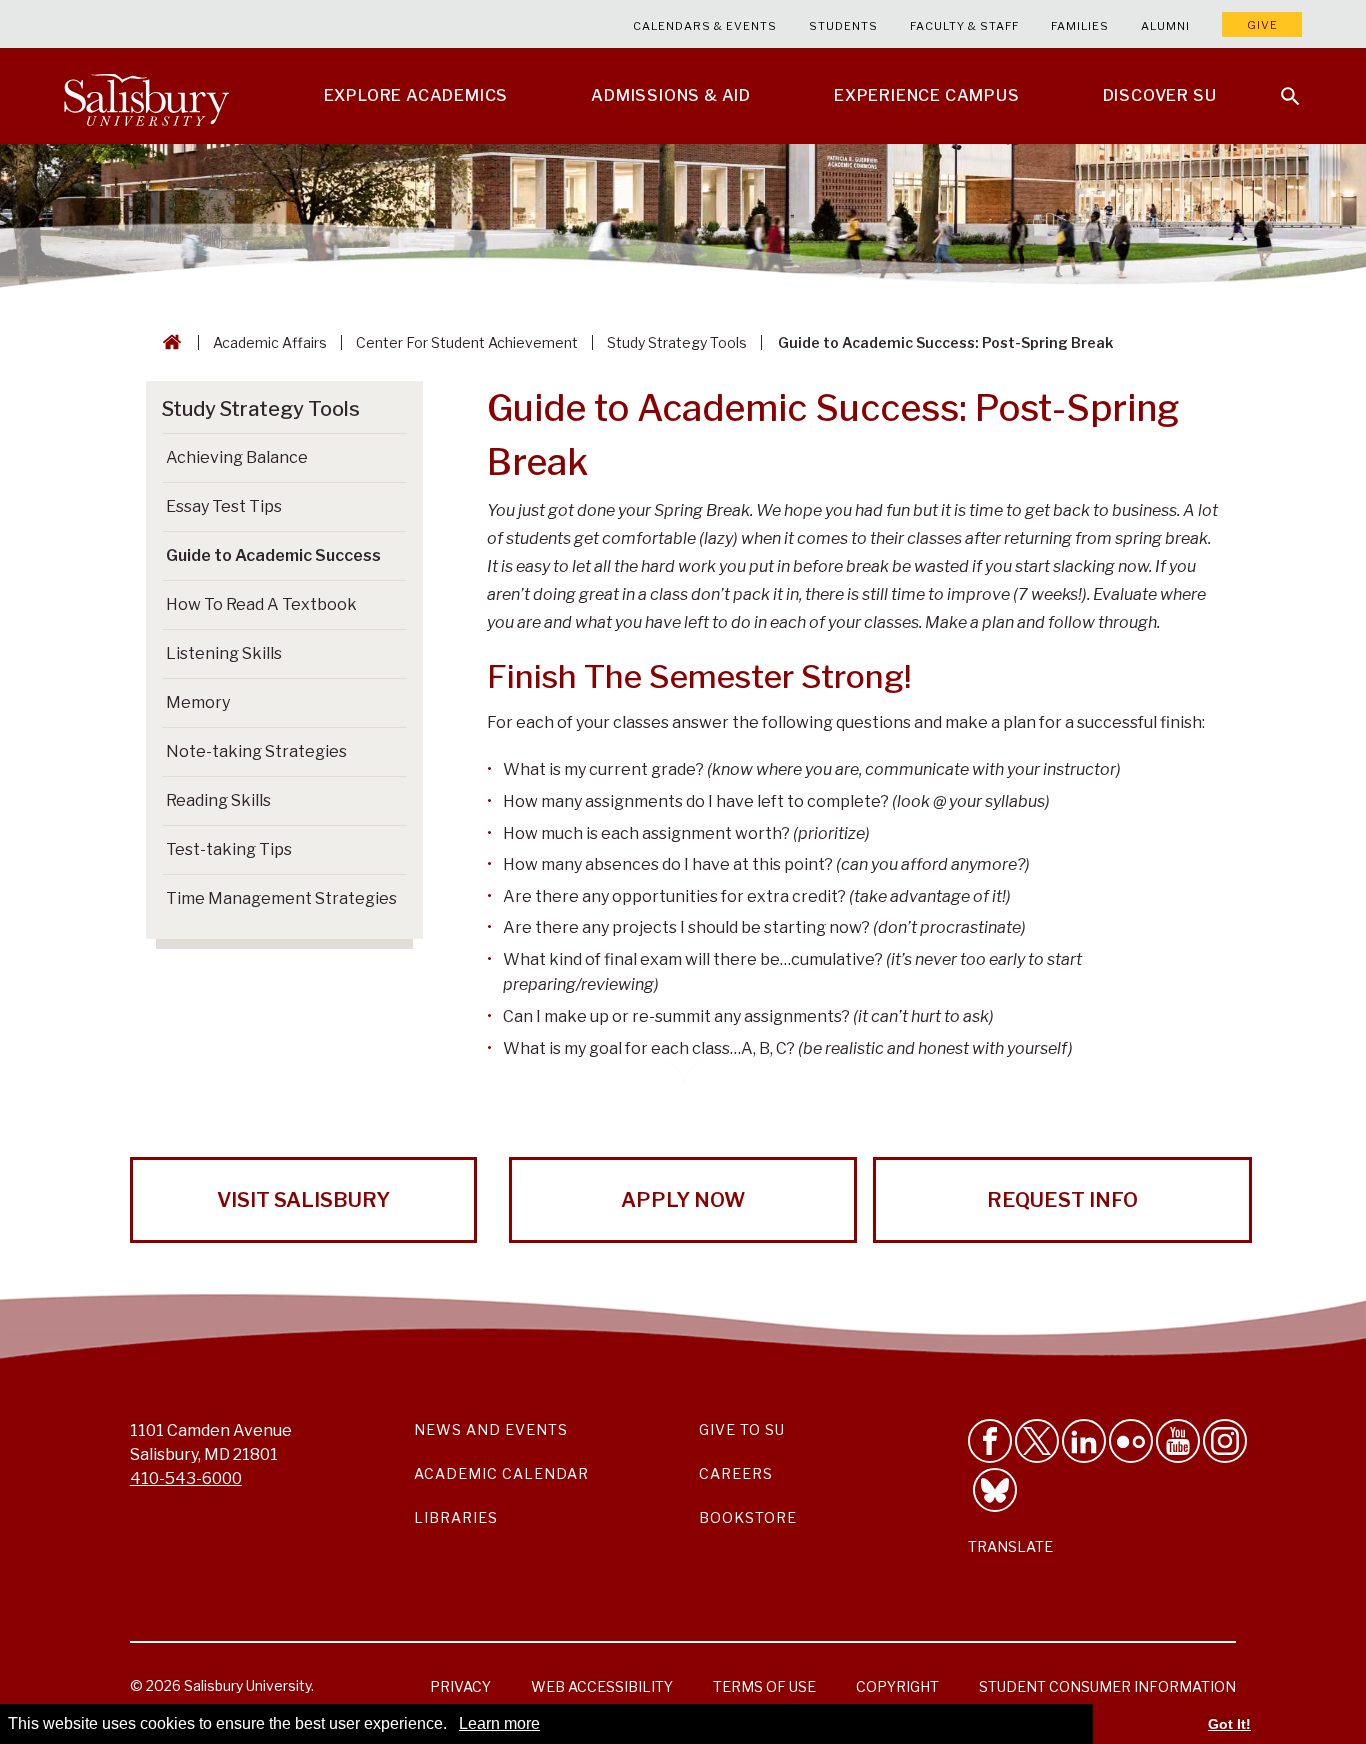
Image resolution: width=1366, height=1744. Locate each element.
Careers (736, 1473)
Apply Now (683, 1200)
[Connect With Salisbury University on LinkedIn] (1084, 1441)
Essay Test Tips (224, 506)
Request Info (1062, 1200)
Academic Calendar (501, 1473)
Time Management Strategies (281, 898)
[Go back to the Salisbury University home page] (168, 342)
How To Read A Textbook (261, 604)
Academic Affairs (270, 342)
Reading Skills (218, 800)
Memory (198, 702)
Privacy (460, 1686)
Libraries (456, 1517)
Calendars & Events (705, 26)
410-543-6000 (186, 1478)
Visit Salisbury (303, 1200)
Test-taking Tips (229, 849)
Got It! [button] (1229, 1724)
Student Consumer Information (1107, 1686)
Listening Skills (224, 653)
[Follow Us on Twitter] (1037, 1441)
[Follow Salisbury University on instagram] (1225, 1441)
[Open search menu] (1278, 84)
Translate (1010, 1546)
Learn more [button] (499, 1723)
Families (1080, 26)
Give (1262, 25)
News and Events (491, 1429)
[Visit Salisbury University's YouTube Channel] (1178, 1441)
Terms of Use (764, 1686)
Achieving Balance (237, 457)
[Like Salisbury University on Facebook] (990, 1441)
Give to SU (742, 1429)
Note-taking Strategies (256, 751)
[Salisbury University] (146, 96)
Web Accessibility (602, 1686)
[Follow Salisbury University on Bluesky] (995, 1490)
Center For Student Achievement (467, 342)
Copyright (897, 1686)
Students (843, 26)
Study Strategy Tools (677, 342)
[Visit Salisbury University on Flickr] (1131, 1441)
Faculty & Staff (964, 26)
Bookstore (748, 1517)
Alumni (1165, 26)
